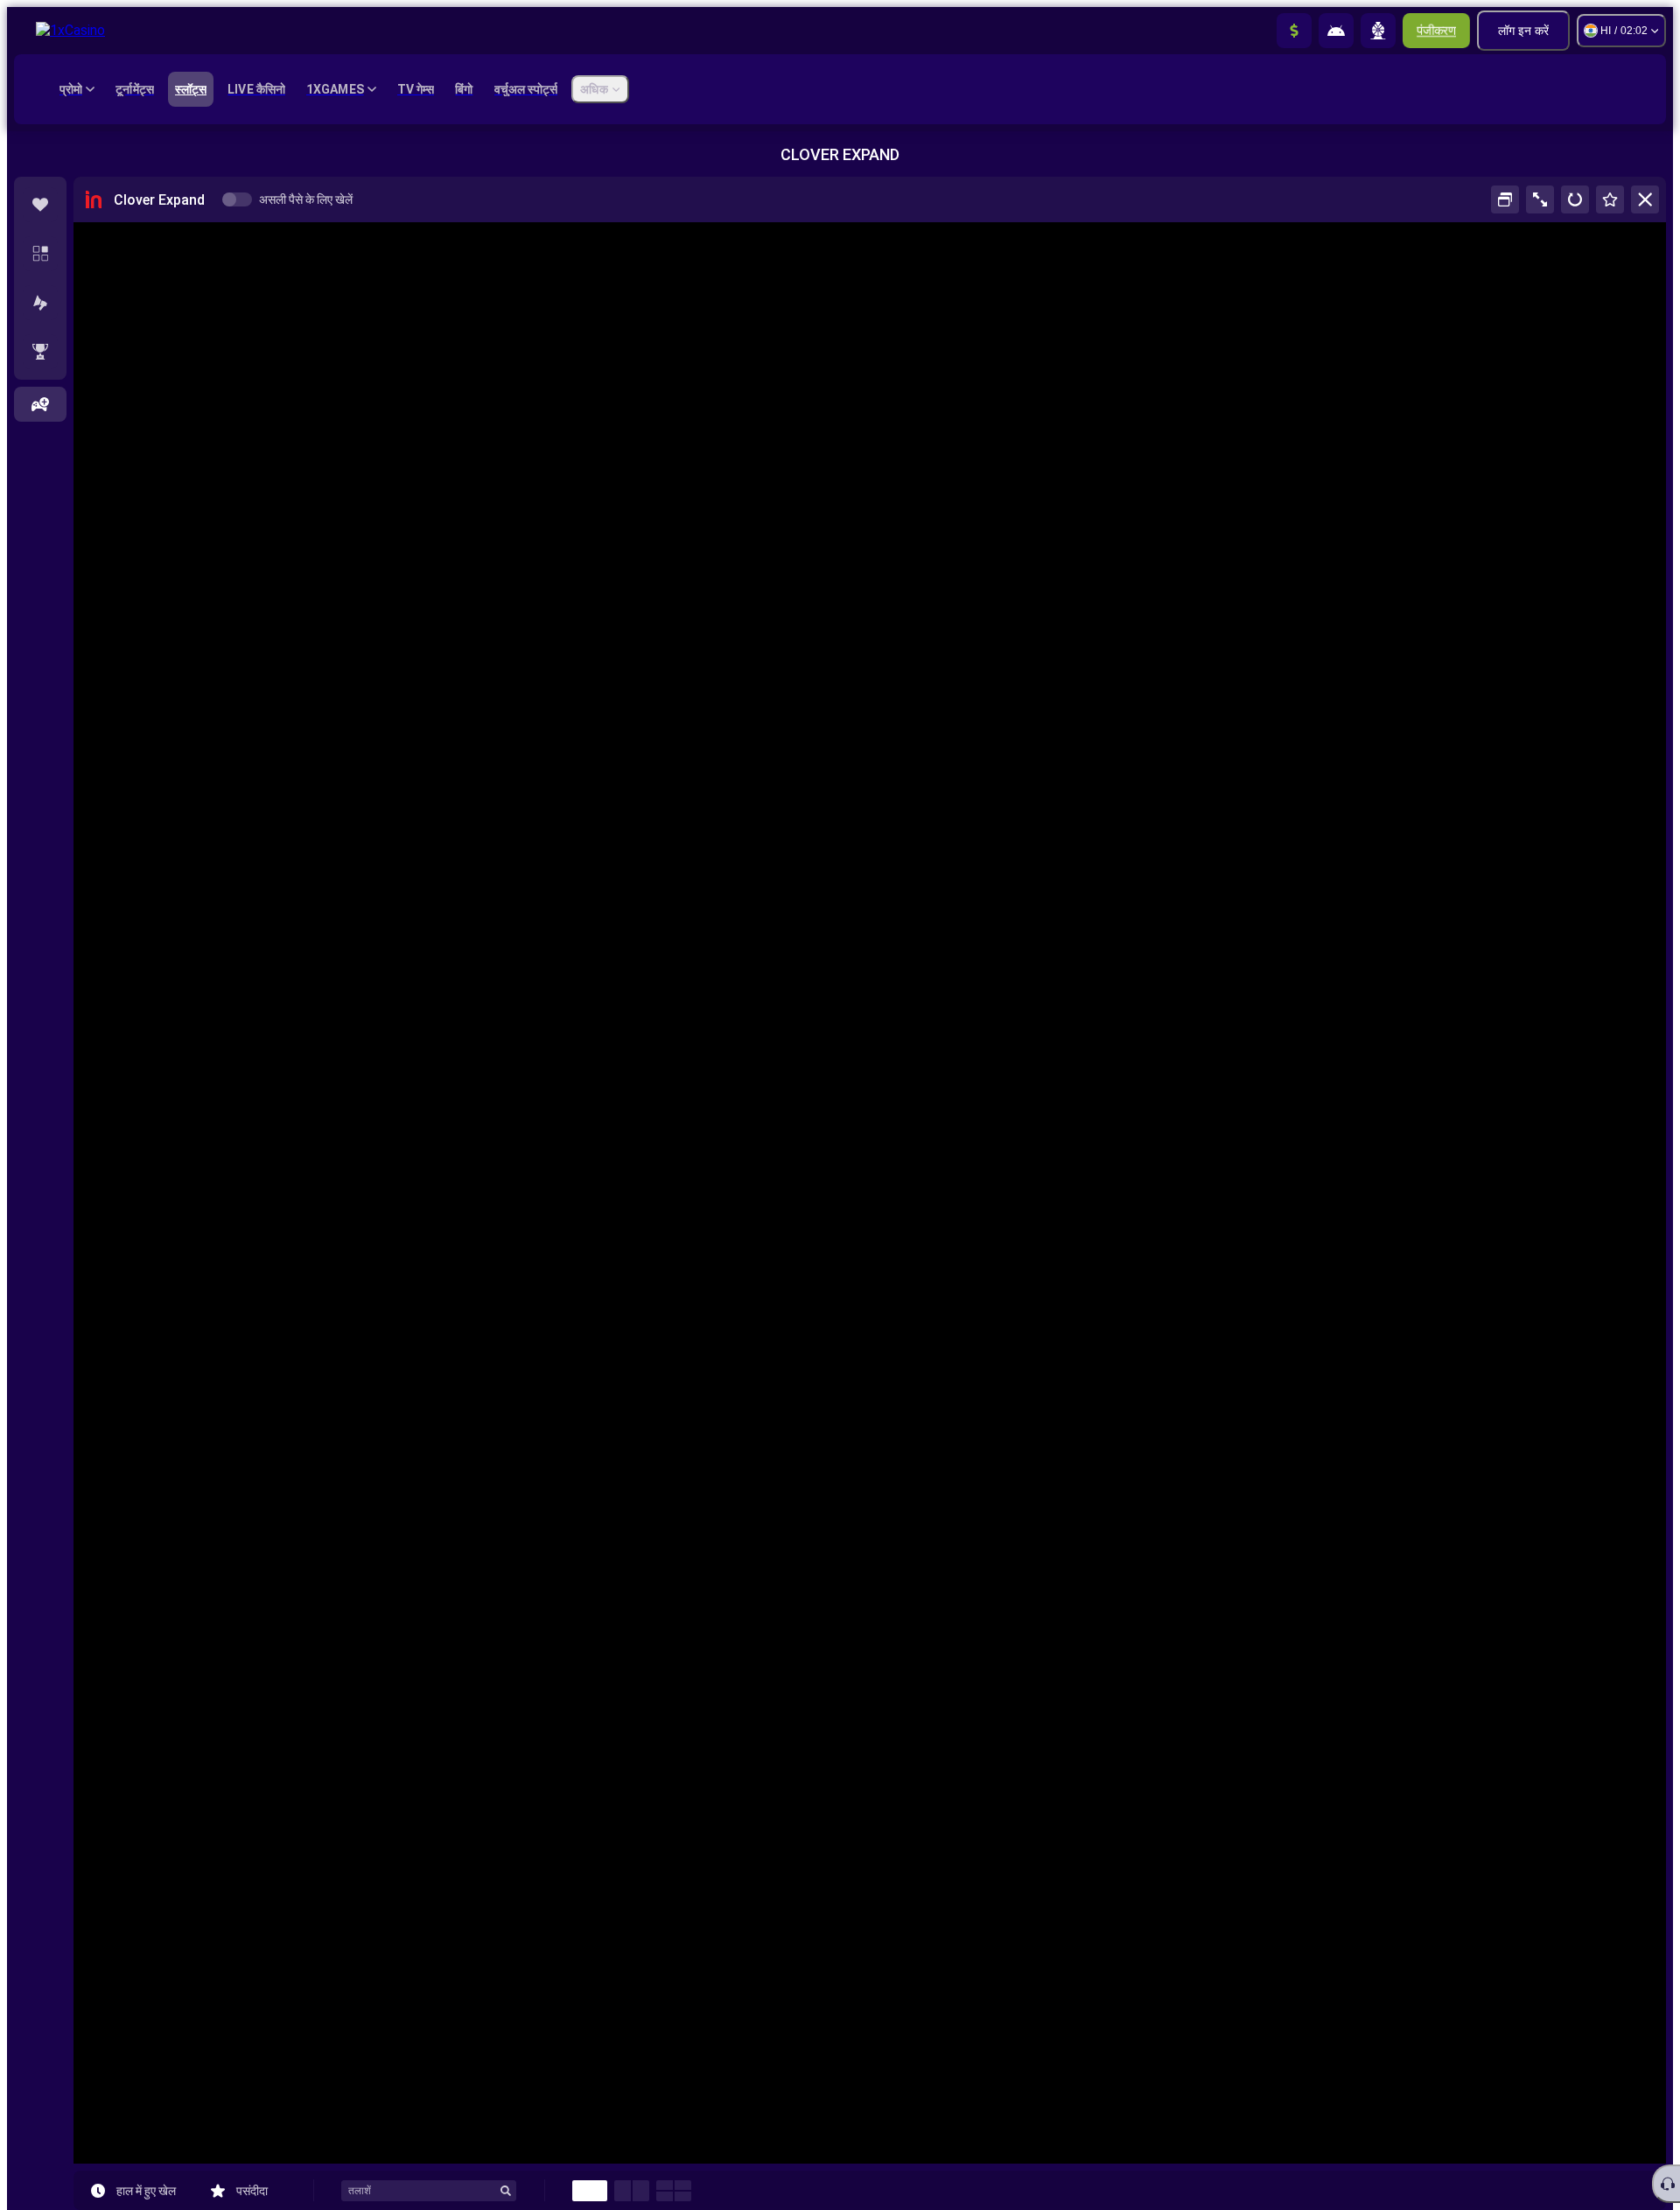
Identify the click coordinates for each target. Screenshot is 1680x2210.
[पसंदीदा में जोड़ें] (1610, 199)
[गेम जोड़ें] (40, 404)
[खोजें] (506, 2191)
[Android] (1336, 31)
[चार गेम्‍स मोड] (674, 2191)
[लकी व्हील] (1378, 31)
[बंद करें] (1645, 199)
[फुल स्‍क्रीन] (1540, 199)
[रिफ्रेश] (1575, 199)
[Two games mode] (632, 2191)
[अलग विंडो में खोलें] (1505, 199)
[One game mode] (590, 2191)
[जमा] (1294, 31)
